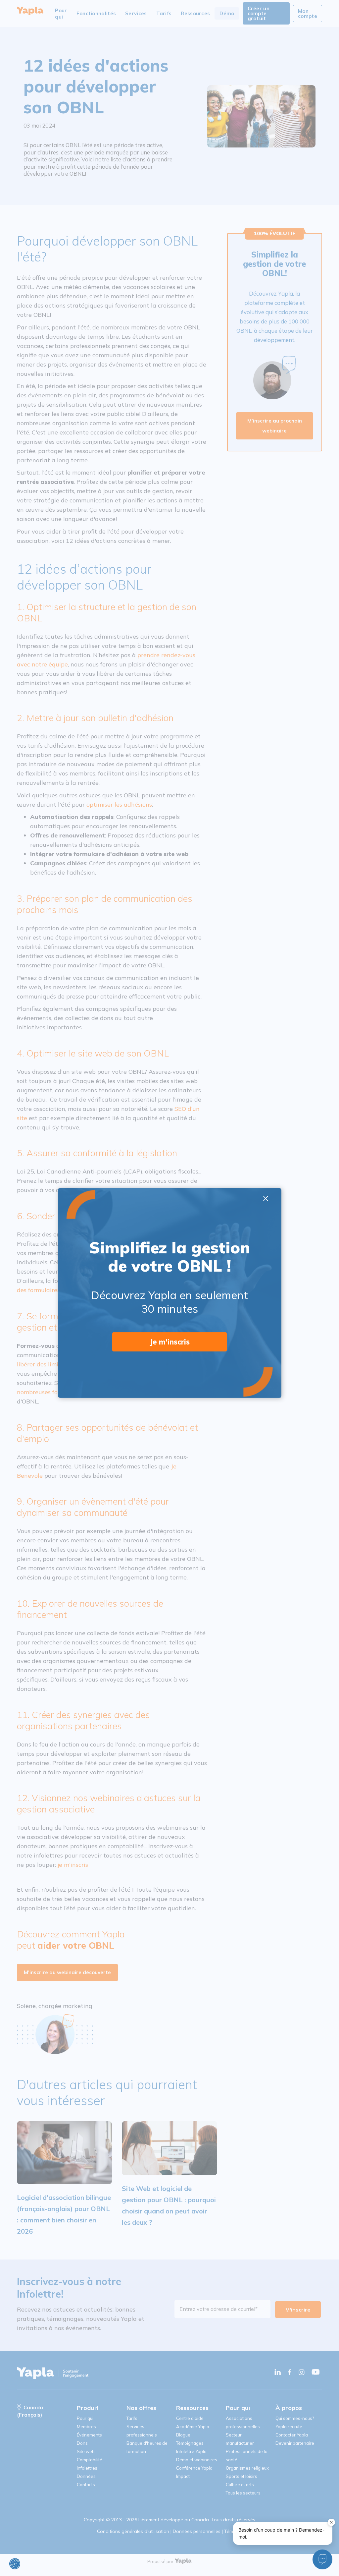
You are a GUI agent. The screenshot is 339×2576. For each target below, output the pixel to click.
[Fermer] (331, 2522)
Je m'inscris (170, 1342)
